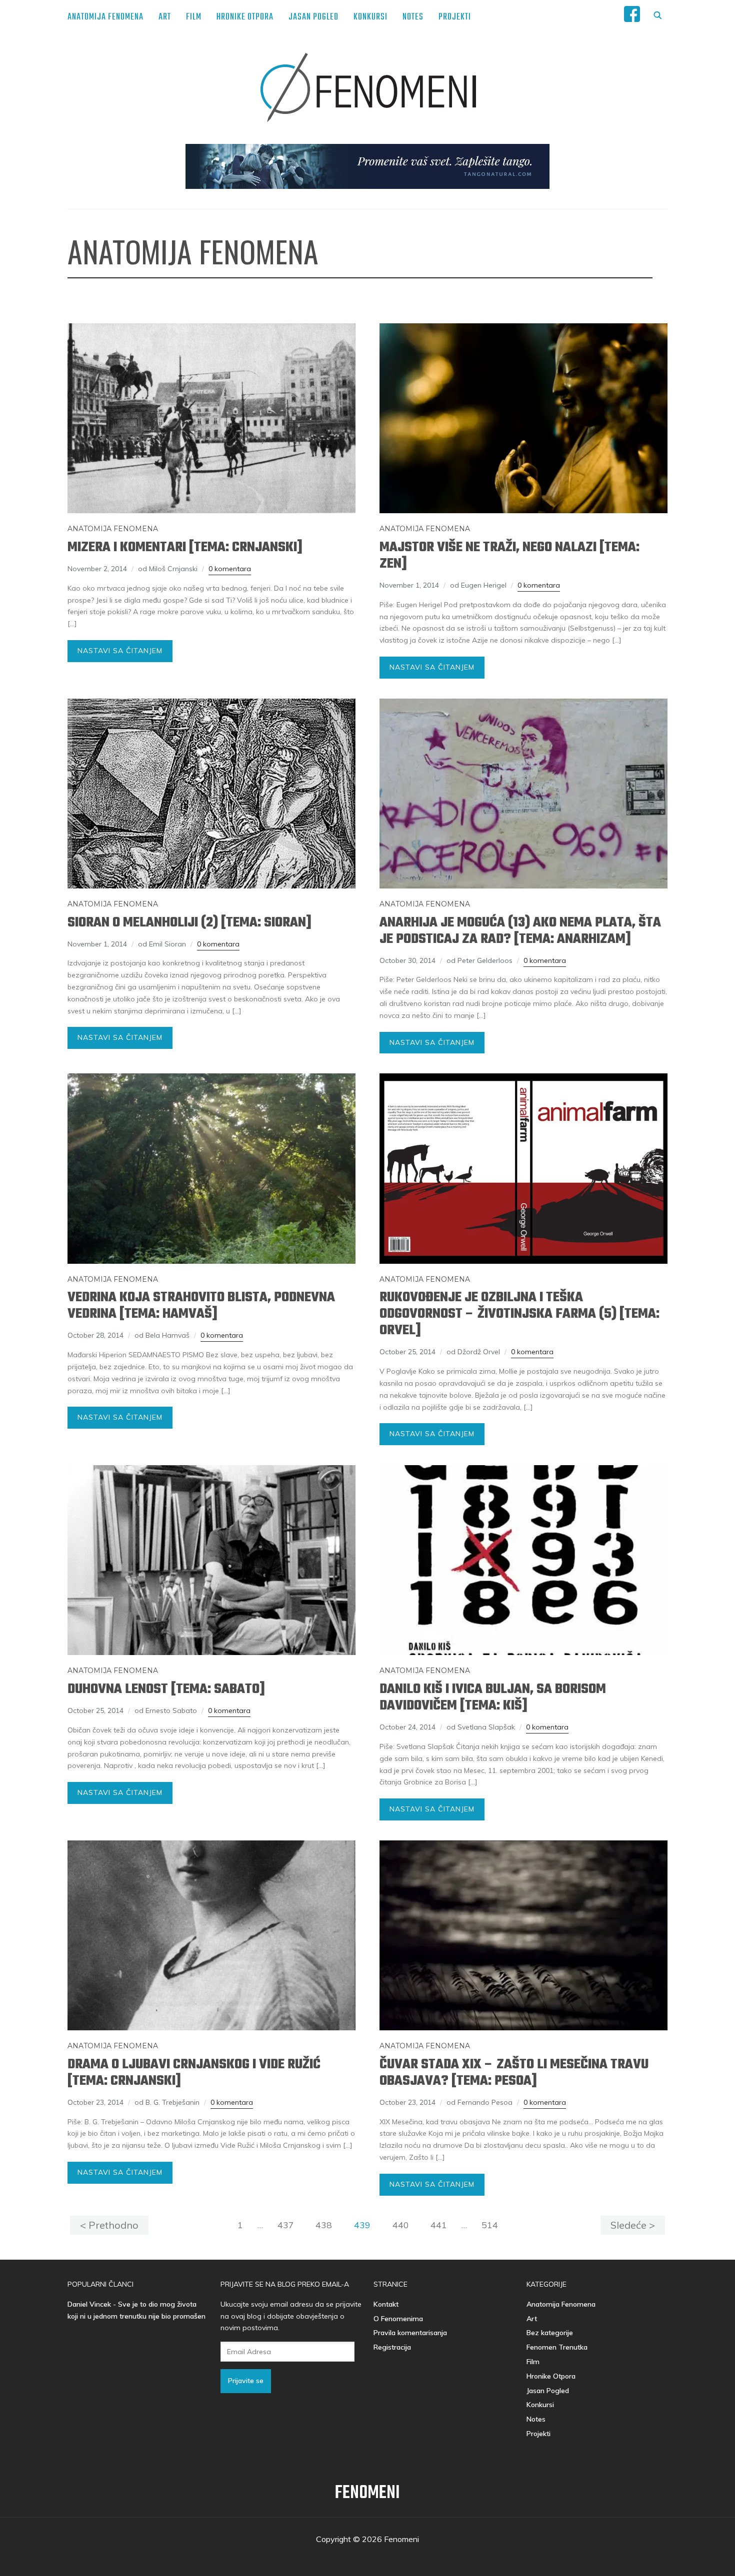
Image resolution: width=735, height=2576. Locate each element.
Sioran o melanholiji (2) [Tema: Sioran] (189, 923)
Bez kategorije (550, 2333)
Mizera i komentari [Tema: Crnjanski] (185, 547)
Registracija (392, 2347)
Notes (413, 17)
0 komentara (230, 569)
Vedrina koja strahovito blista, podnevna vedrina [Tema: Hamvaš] (201, 1306)
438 (324, 2225)
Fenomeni (367, 2493)
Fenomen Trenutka (557, 2347)
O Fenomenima (398, 2319)
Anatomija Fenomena (105, 17)
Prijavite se (246, 2381)
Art (165, 17)
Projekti (455, 17)
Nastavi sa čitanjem (120, 651)
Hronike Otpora (245, 17)
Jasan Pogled (313, 17)
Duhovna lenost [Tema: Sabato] (166, 1689)
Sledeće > (633, 2225)
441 (439, 2225)
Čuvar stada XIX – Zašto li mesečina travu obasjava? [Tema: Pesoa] (514, 2073)
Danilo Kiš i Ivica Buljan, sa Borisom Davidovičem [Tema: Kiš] (493, 1698)
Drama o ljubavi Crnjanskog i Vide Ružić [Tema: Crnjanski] (194, 2073)
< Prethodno (109, 2225)
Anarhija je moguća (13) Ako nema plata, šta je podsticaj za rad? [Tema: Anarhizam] (520, 931)
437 (286, 2225)
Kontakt (386, 2304)
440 (401, 2225)
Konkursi (370, 17)
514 (490, 2225)
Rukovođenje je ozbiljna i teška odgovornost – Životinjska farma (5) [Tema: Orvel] (519, 1314)
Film (194, 17)
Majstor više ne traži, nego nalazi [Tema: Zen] (509, 556)
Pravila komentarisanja (410, 2333)
